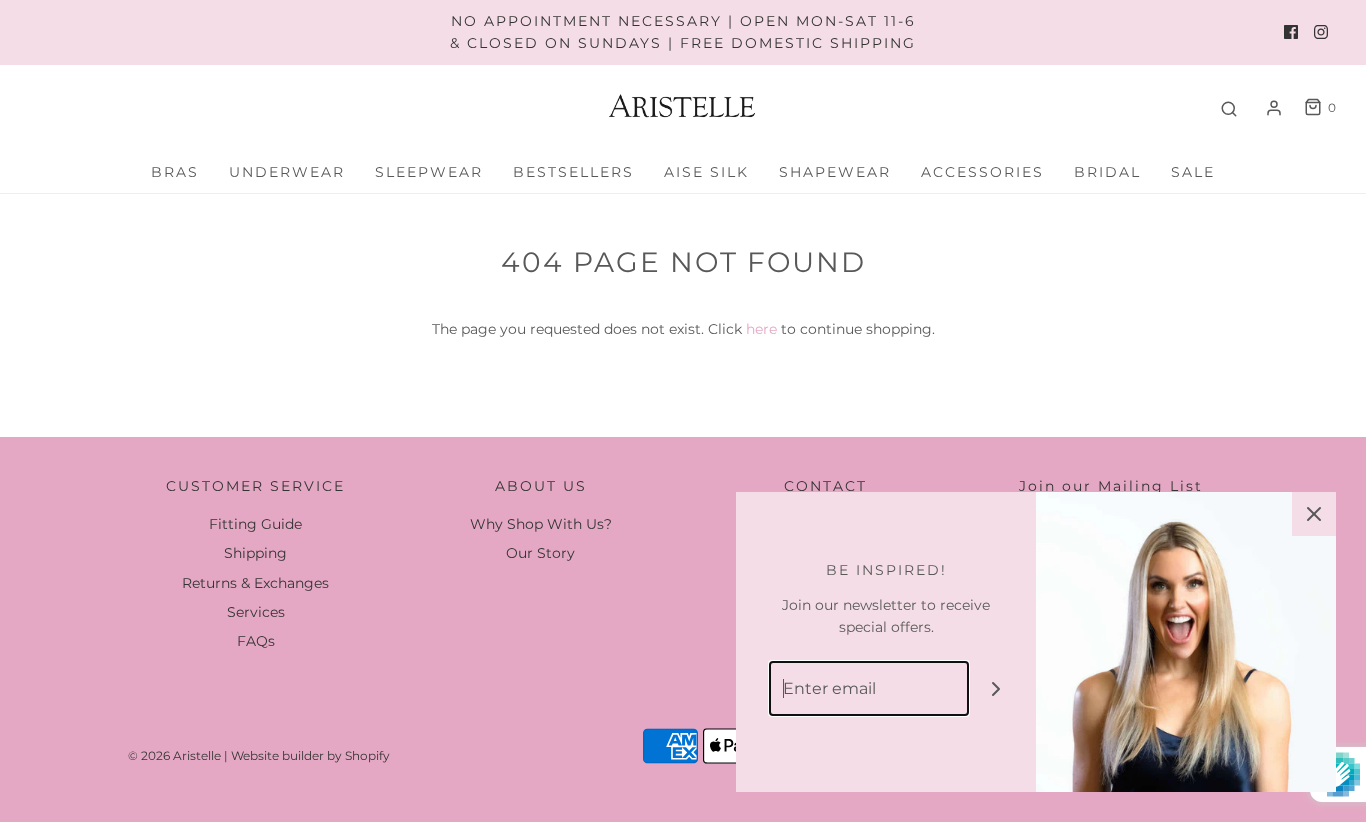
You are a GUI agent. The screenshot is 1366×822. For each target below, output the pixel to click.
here (761, 329)
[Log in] (1274, 108)
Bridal (1107, 172)
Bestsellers (573, 172)
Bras (175, 172)
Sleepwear (429, 172)
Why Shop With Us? (541, 524)
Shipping (255, 553)
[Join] (996, 688)
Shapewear (835, 172)
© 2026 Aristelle (174, 755)
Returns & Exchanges (255, 583)
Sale (1193, 172)
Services (256, 612)
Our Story (540, 553)
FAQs (256, 641)
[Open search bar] (1229, 108)
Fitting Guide (255, 524)
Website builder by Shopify (310, 755)
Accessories (982, 172)
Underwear (287, 172)
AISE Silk (706, 172)
